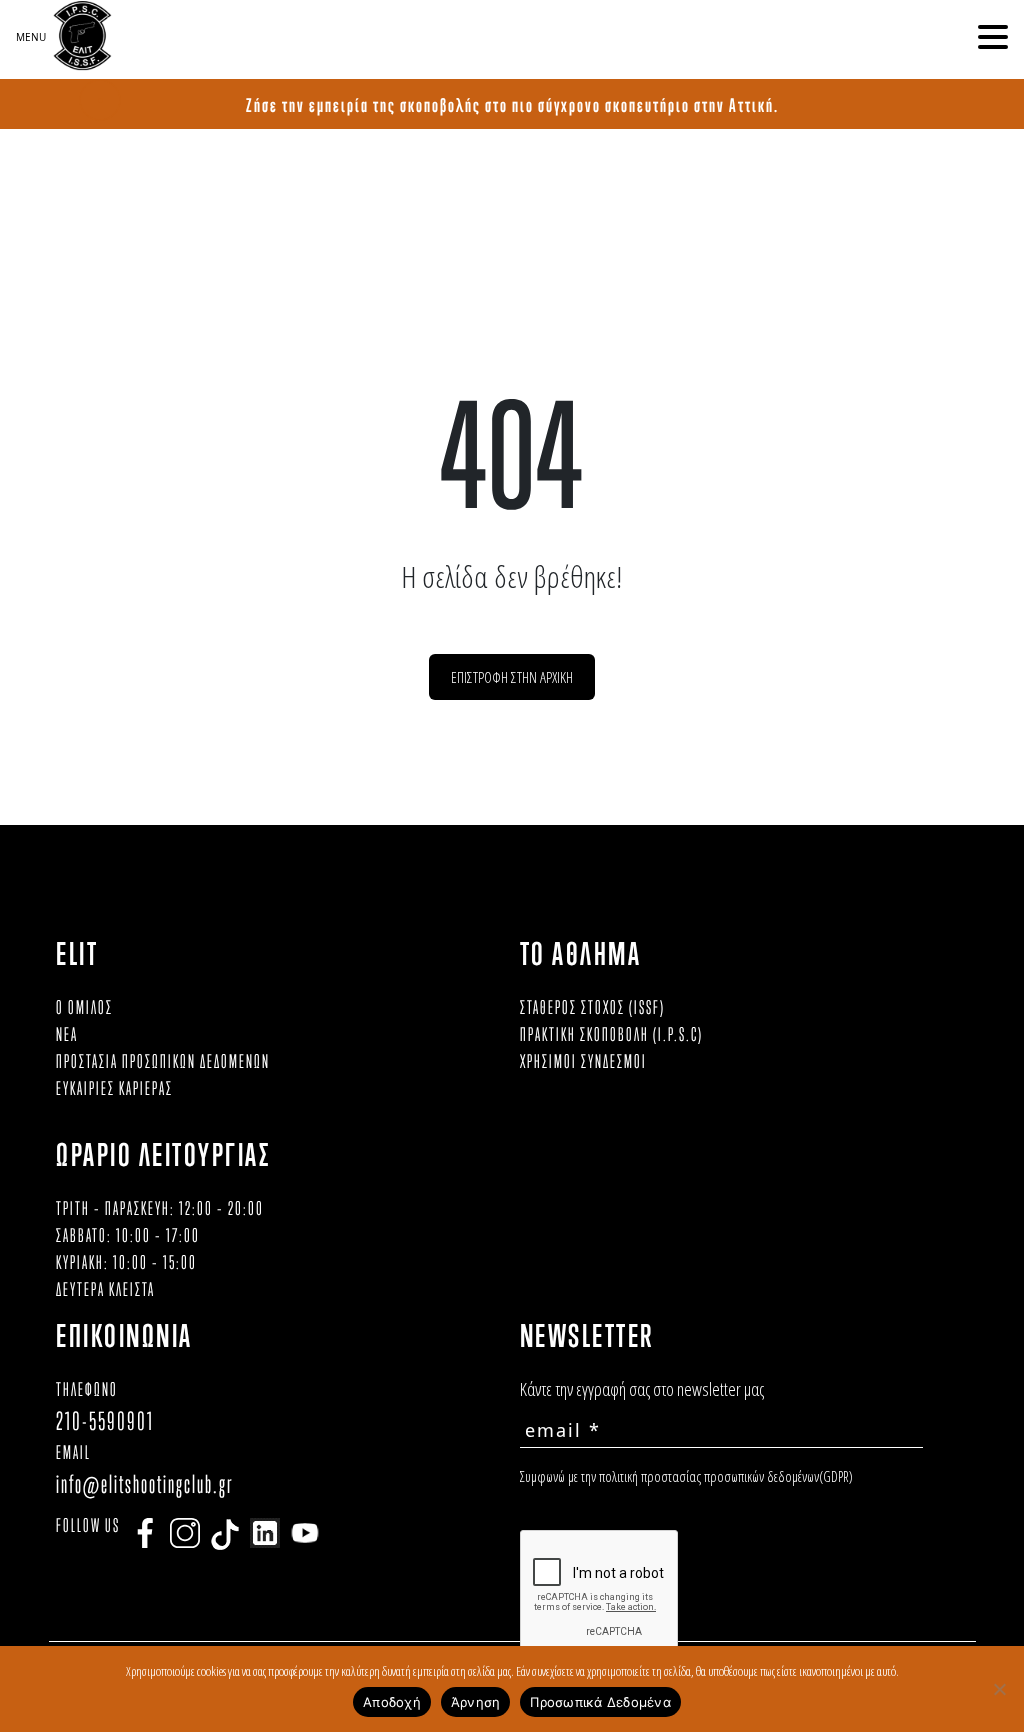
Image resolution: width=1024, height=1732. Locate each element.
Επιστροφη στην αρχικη (512, 677)
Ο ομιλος (84, 1007)
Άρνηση (476, 1702)
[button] (993, 37)
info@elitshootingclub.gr (145, 1483)
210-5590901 (105, 1420)
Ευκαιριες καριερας (114, 1088)
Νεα (67, 1034)
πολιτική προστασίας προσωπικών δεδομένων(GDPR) (726, 1476)
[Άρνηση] (999, 1689)
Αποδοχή (392, 1702)
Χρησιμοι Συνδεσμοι (583, 1061)
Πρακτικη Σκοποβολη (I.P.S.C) (611, 1034)
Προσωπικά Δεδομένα (600, 1702)
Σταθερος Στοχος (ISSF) (592, 1007)
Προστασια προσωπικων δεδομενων (163, 1061)
